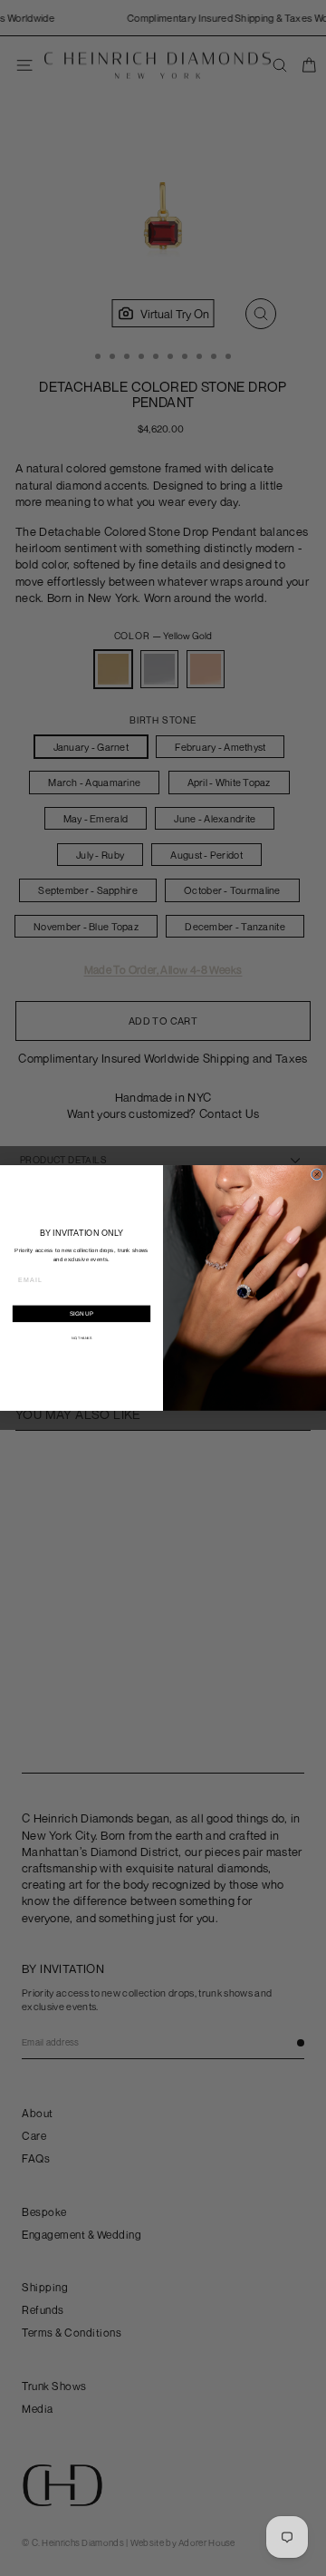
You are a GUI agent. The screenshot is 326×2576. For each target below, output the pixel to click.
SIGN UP (81, 1313)
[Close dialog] (316, 1175)
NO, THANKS (81, 1338)
